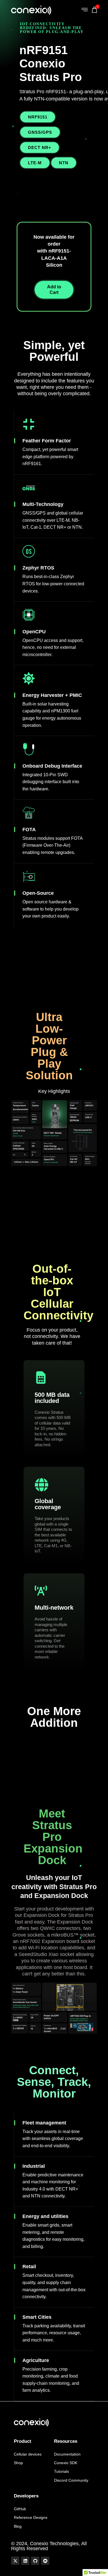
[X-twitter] (15, 2561)
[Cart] (96, 11)
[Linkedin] (25, 2561)
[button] (85, 10)
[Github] (35, 2561)
